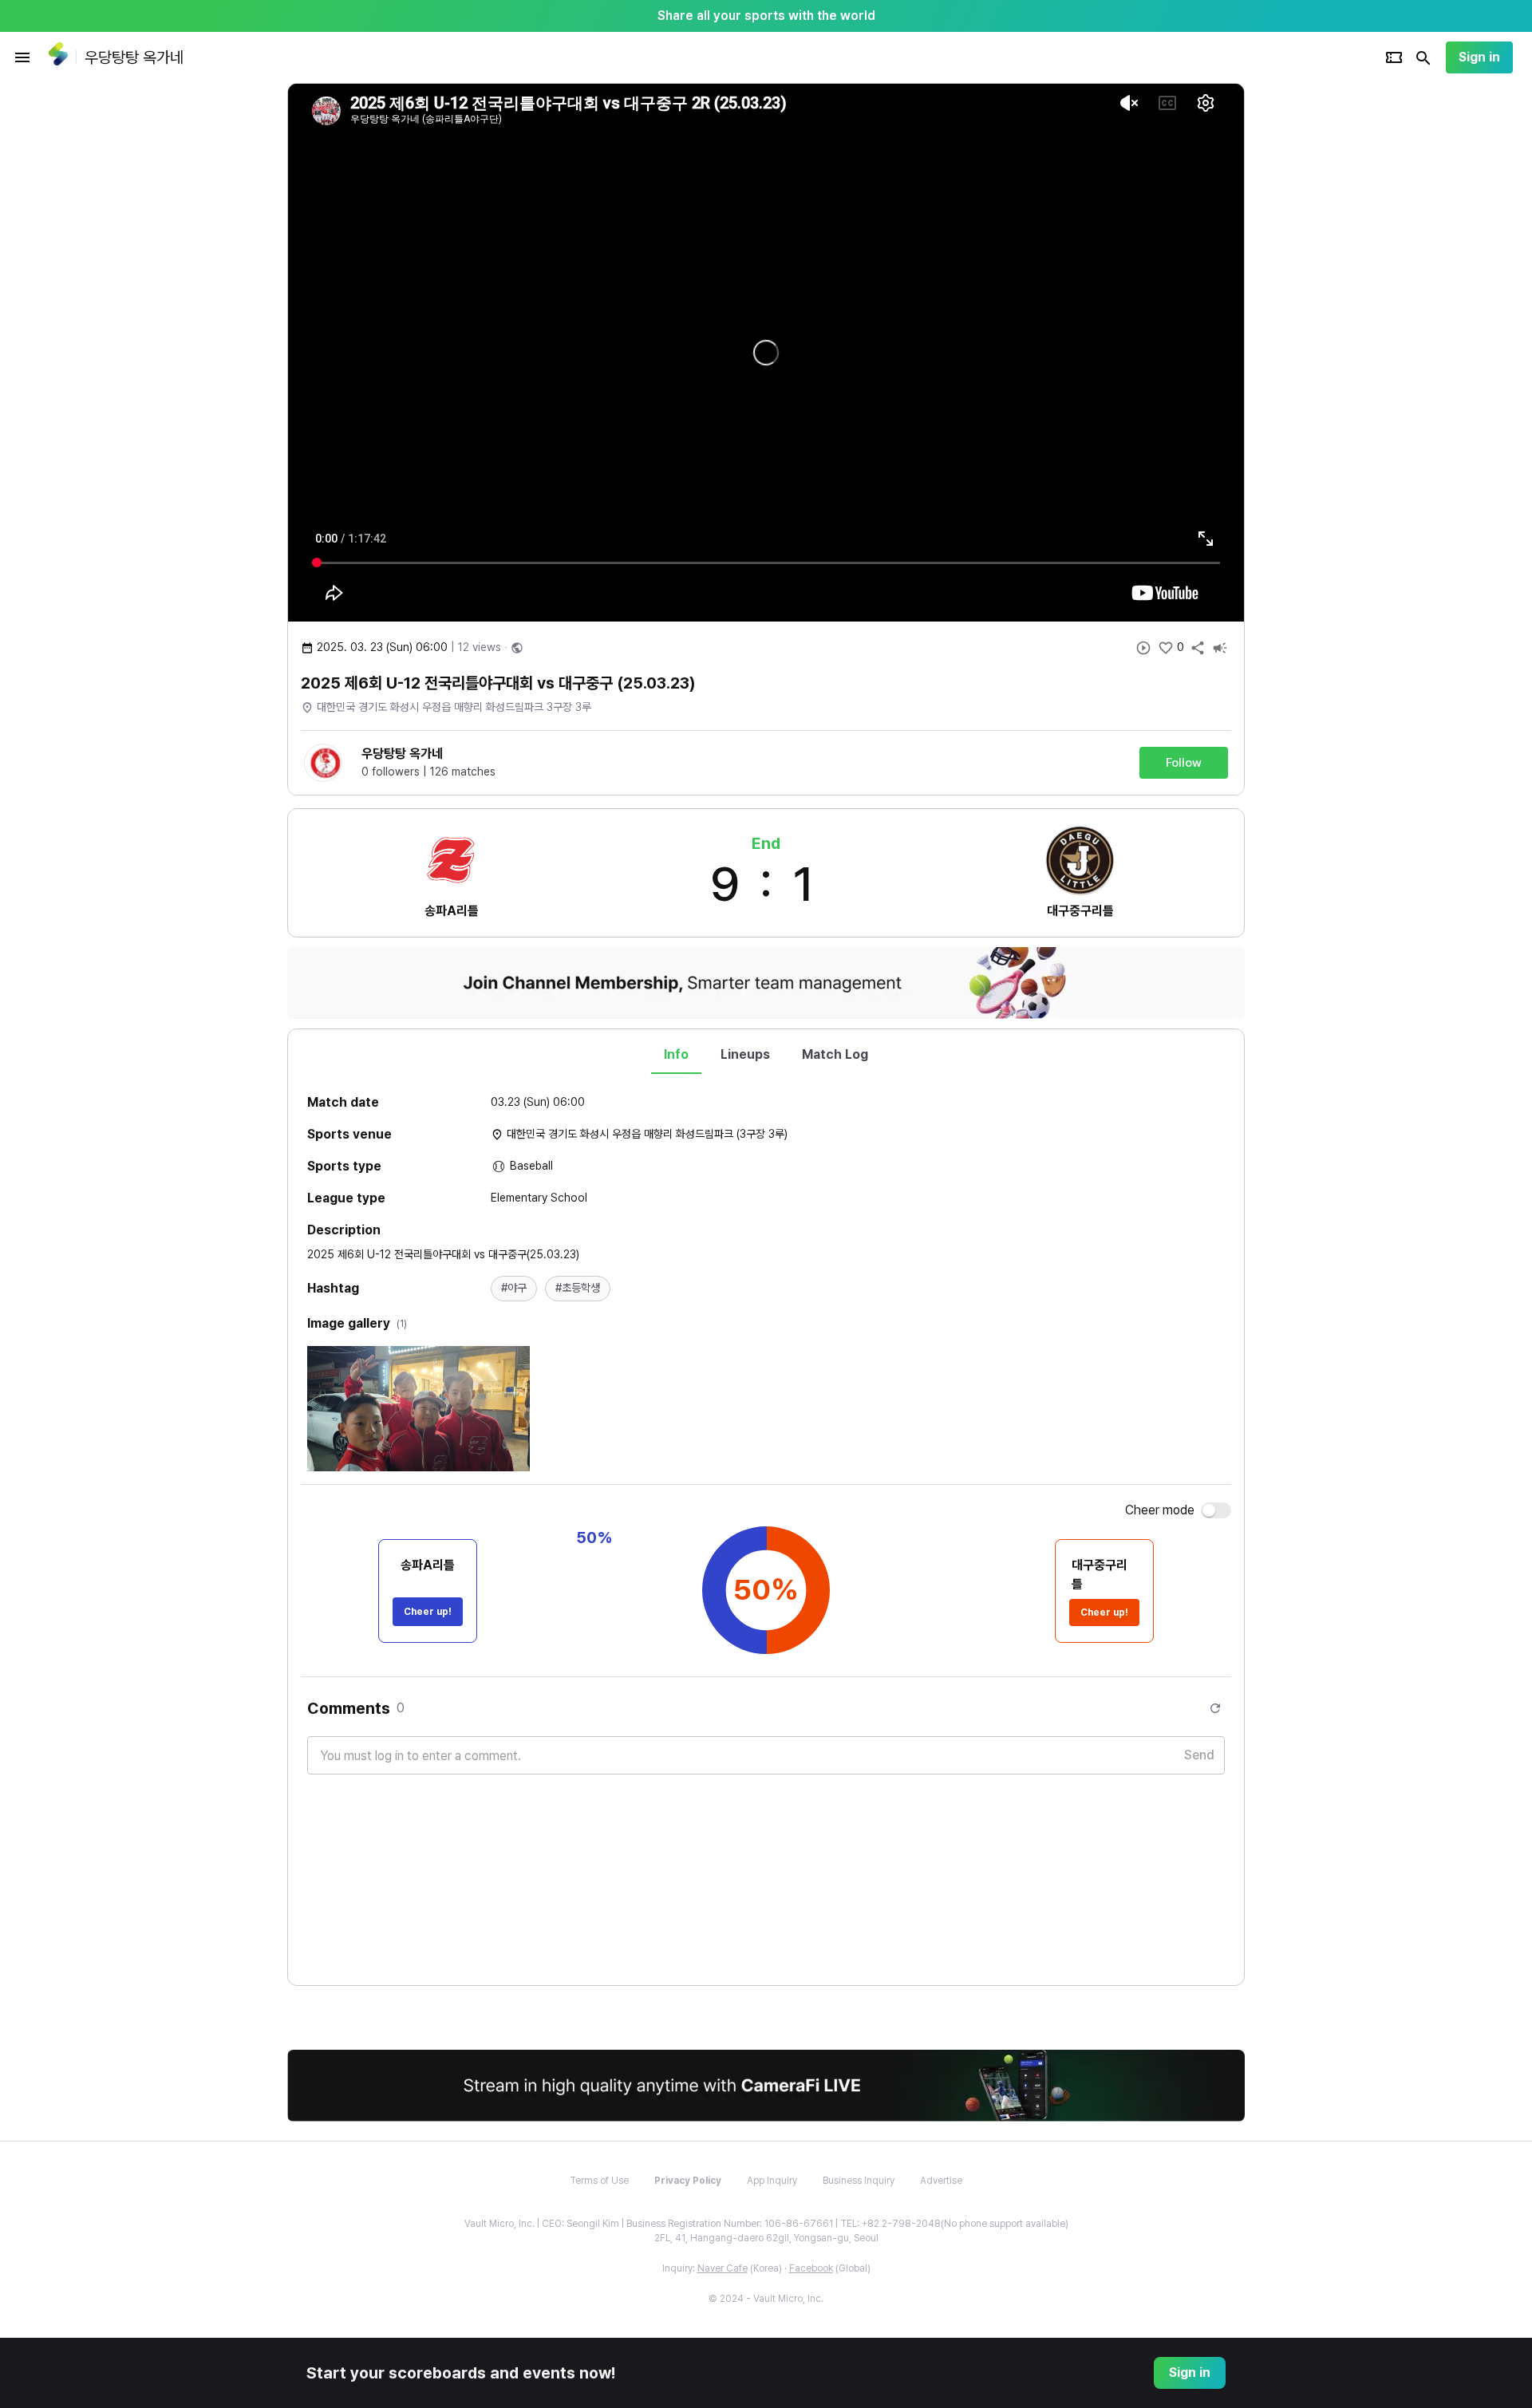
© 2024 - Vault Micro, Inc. (766, 2299)
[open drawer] (22, 57)
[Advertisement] (1348, 322)
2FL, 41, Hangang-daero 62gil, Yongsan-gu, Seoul (766, 2238)
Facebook (811, 2268)
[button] (514, 1289)
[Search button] (1423, 57)
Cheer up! (428, 1612)
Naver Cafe (723, 2268)
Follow (1184, 763)
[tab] (676, 1055)
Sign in (1479, 57)
